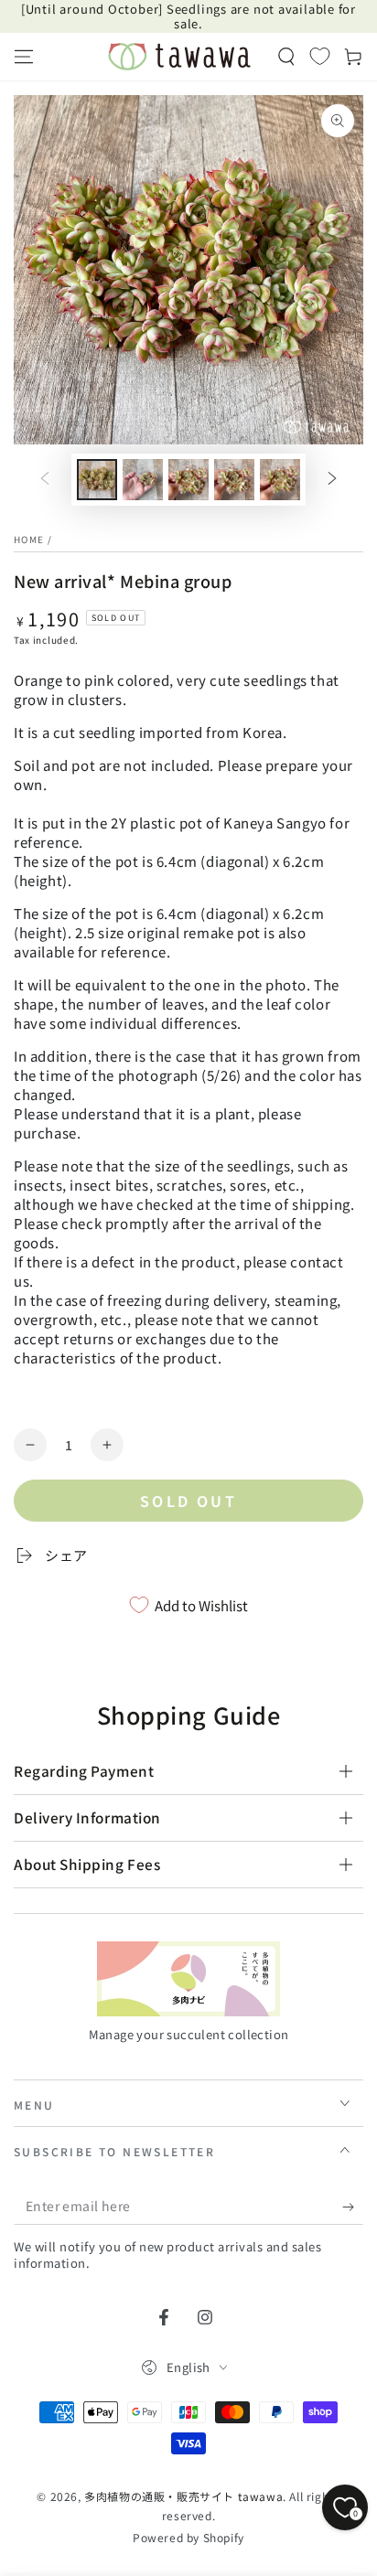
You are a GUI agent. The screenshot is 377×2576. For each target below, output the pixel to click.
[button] (286, 57)
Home (29, 539)
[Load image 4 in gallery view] (234, 480)
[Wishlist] (320, 56)
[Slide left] (45, 480)
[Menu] (24, 57)
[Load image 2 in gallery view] (143, 480)
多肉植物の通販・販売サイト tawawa (183, 2496)
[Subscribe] (353, 2207)
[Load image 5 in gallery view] (280, 480)
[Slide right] (332, 480)
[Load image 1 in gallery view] (97, 480)
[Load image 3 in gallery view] (188, 480)
